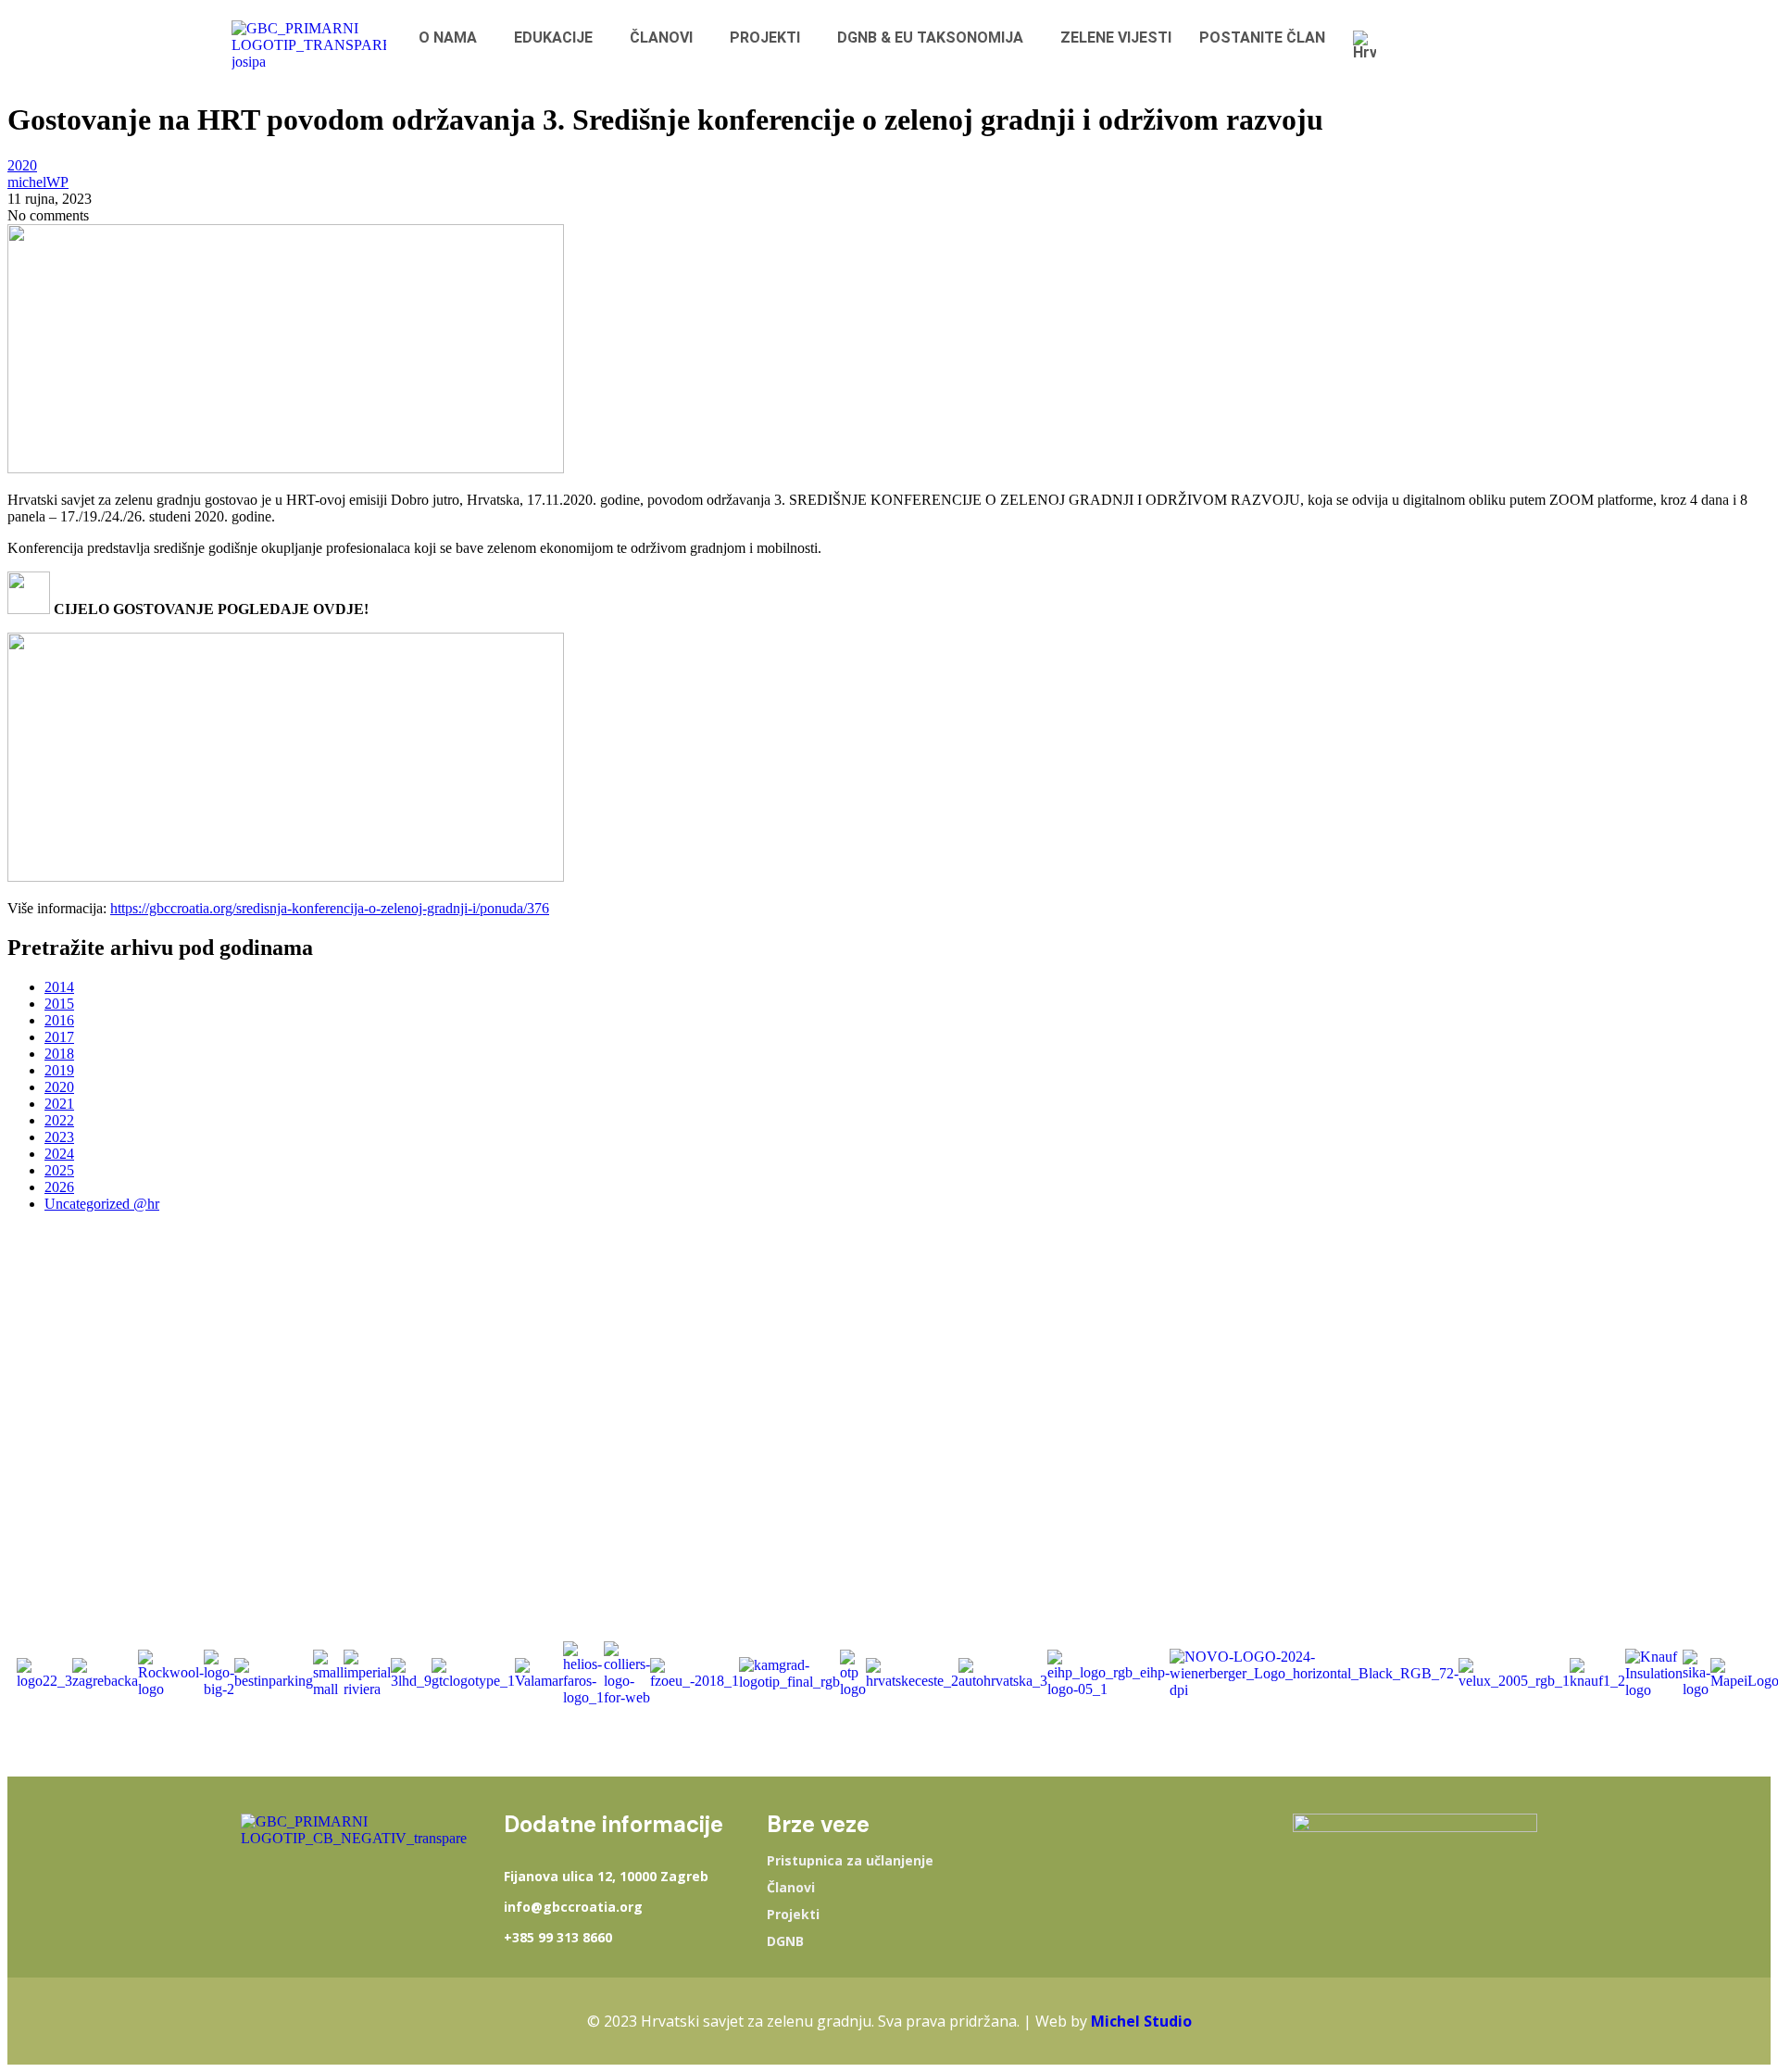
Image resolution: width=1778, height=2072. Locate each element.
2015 (59, 1004)
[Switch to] (1369, 45)
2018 (59, 1054)
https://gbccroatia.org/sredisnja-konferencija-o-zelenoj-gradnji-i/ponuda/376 (330, 908)
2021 (59, 1104)
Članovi (791, 1888)
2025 (59, 1170)
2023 (59, 1137)
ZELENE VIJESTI (1116, 38)
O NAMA (448, 38)
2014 (59, 987)
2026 (59, 1187)
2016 (59, 1020)
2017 (59, 1037)
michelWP (38, 182)
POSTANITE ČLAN (1262, 38)
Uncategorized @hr (102, 1204)
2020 (22, 165)
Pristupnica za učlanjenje (850, 1861)
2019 (59, 1070)
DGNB (785, 1941)
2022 (59, 1120)
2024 (59, 1154)
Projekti (793, 1915)
